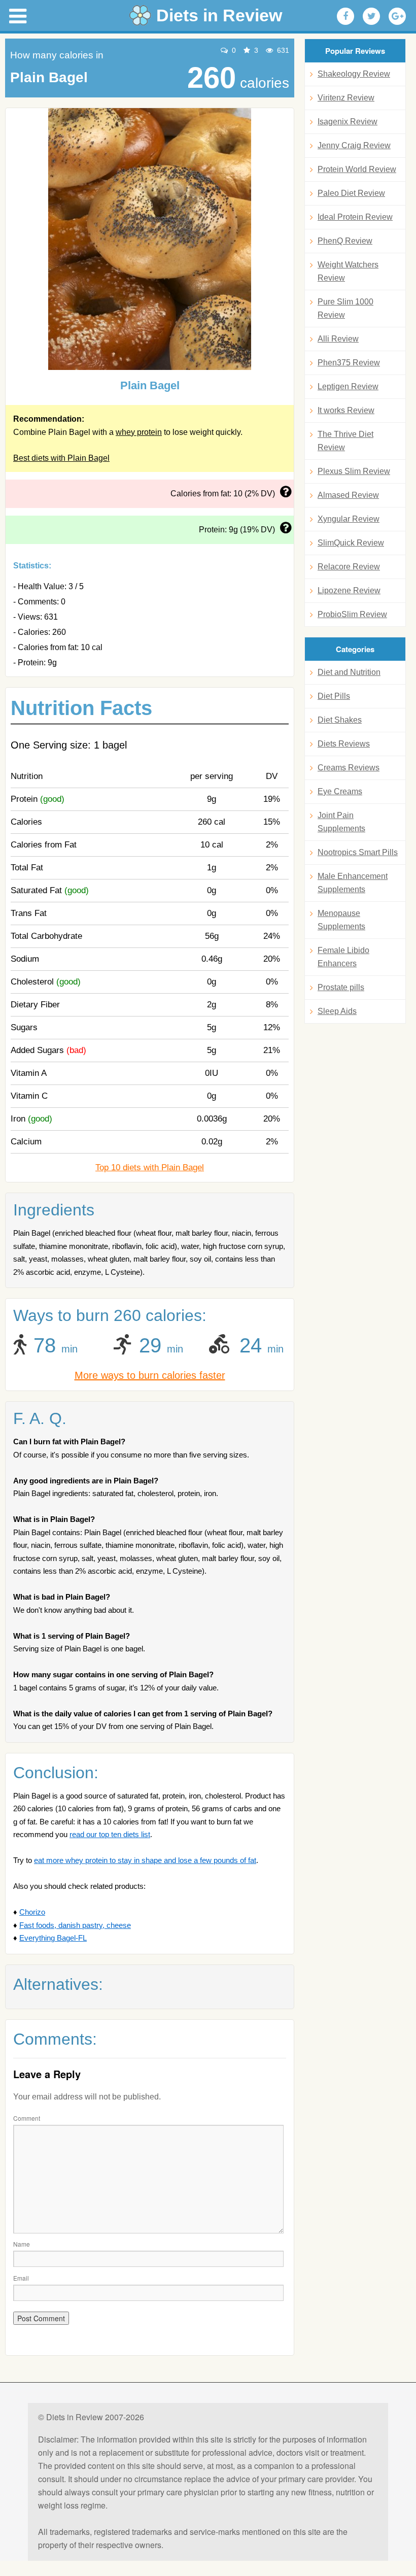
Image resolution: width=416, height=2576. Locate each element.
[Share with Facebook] (345, 16)
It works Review (346, 410)
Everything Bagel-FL (53, 1938)
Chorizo (32, 1912)
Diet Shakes (340, 720)
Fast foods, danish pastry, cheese (75, 1925)
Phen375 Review (349, 363)
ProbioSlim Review (352, 614)
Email (21, 2278)
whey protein (139, 432)
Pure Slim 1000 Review (345, 308)
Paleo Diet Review (351, 193)
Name (22, 2244)
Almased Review (348, 495)
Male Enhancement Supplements (353, 883)
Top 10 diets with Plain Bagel (150, 1167)
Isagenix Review (348, 122)
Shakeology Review (354, 74)
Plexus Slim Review (354, 471)
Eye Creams (340, 791)
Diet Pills (334, 696)
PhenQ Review (345, 241)
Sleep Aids (337, 1011)
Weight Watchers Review (348, 271)
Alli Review (338, 339)
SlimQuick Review (351, 543)
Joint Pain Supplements (341, 822)
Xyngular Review (349, 519)
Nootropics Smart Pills (358, 852)
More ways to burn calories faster (150, 1375)
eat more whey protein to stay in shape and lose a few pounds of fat (145, 1860)
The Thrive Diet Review (345, 441)
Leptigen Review (348, 386)
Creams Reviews (349, 768)
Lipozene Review (349, 590)
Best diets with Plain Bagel (61, 458)
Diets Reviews (344, 744)
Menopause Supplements (341, 920)
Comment (27, 2118)
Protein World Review (357, 169)
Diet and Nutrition (349, 672)
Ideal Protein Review (355, 217)
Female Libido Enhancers (343, 957)
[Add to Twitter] (371, 16)
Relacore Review (349, 567)
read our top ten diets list (110, 1834)
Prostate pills (341, 987)
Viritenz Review (346, 98)
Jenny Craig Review (354, 145)
